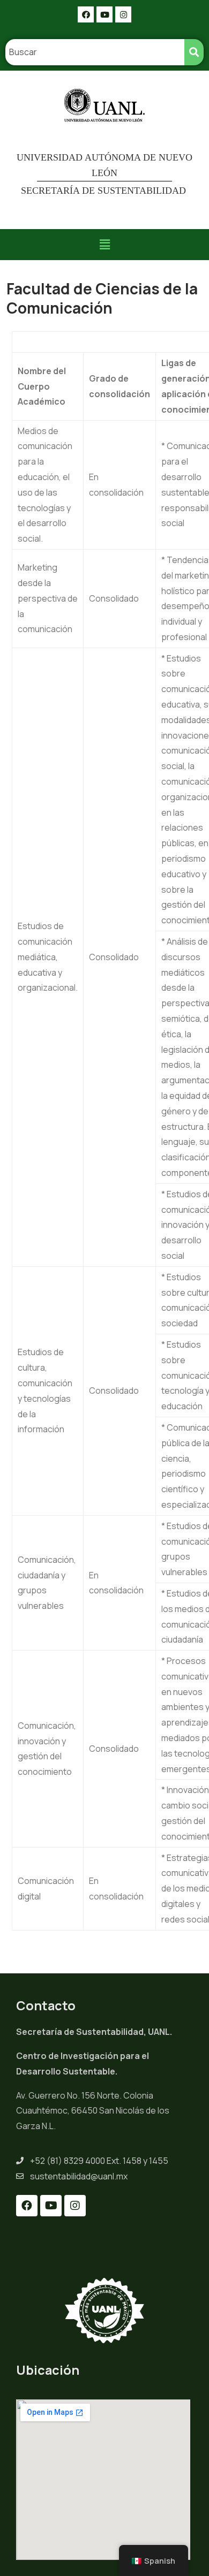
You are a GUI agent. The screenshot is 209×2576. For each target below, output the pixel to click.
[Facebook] (86, 14)
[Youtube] (104, 14)
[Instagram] (123, 14)
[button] (104, 244)
